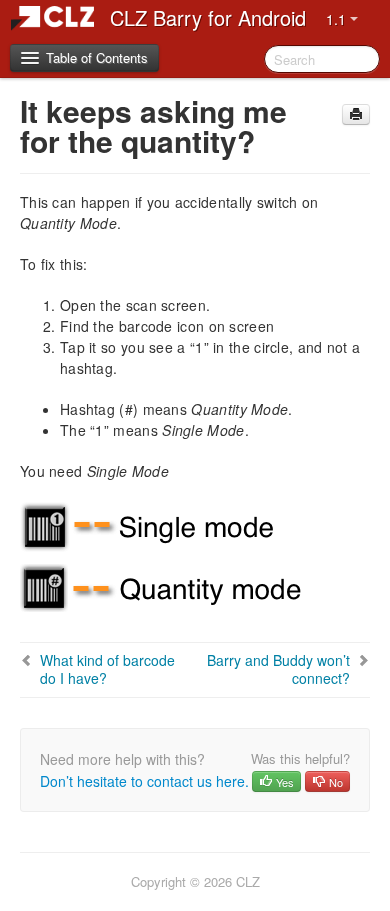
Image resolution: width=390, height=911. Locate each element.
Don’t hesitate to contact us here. (144, 781)
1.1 (338, 19)
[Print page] (356, 114)
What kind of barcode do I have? (107, 669)
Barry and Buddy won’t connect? (278, 669)
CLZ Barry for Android (208, 17)
